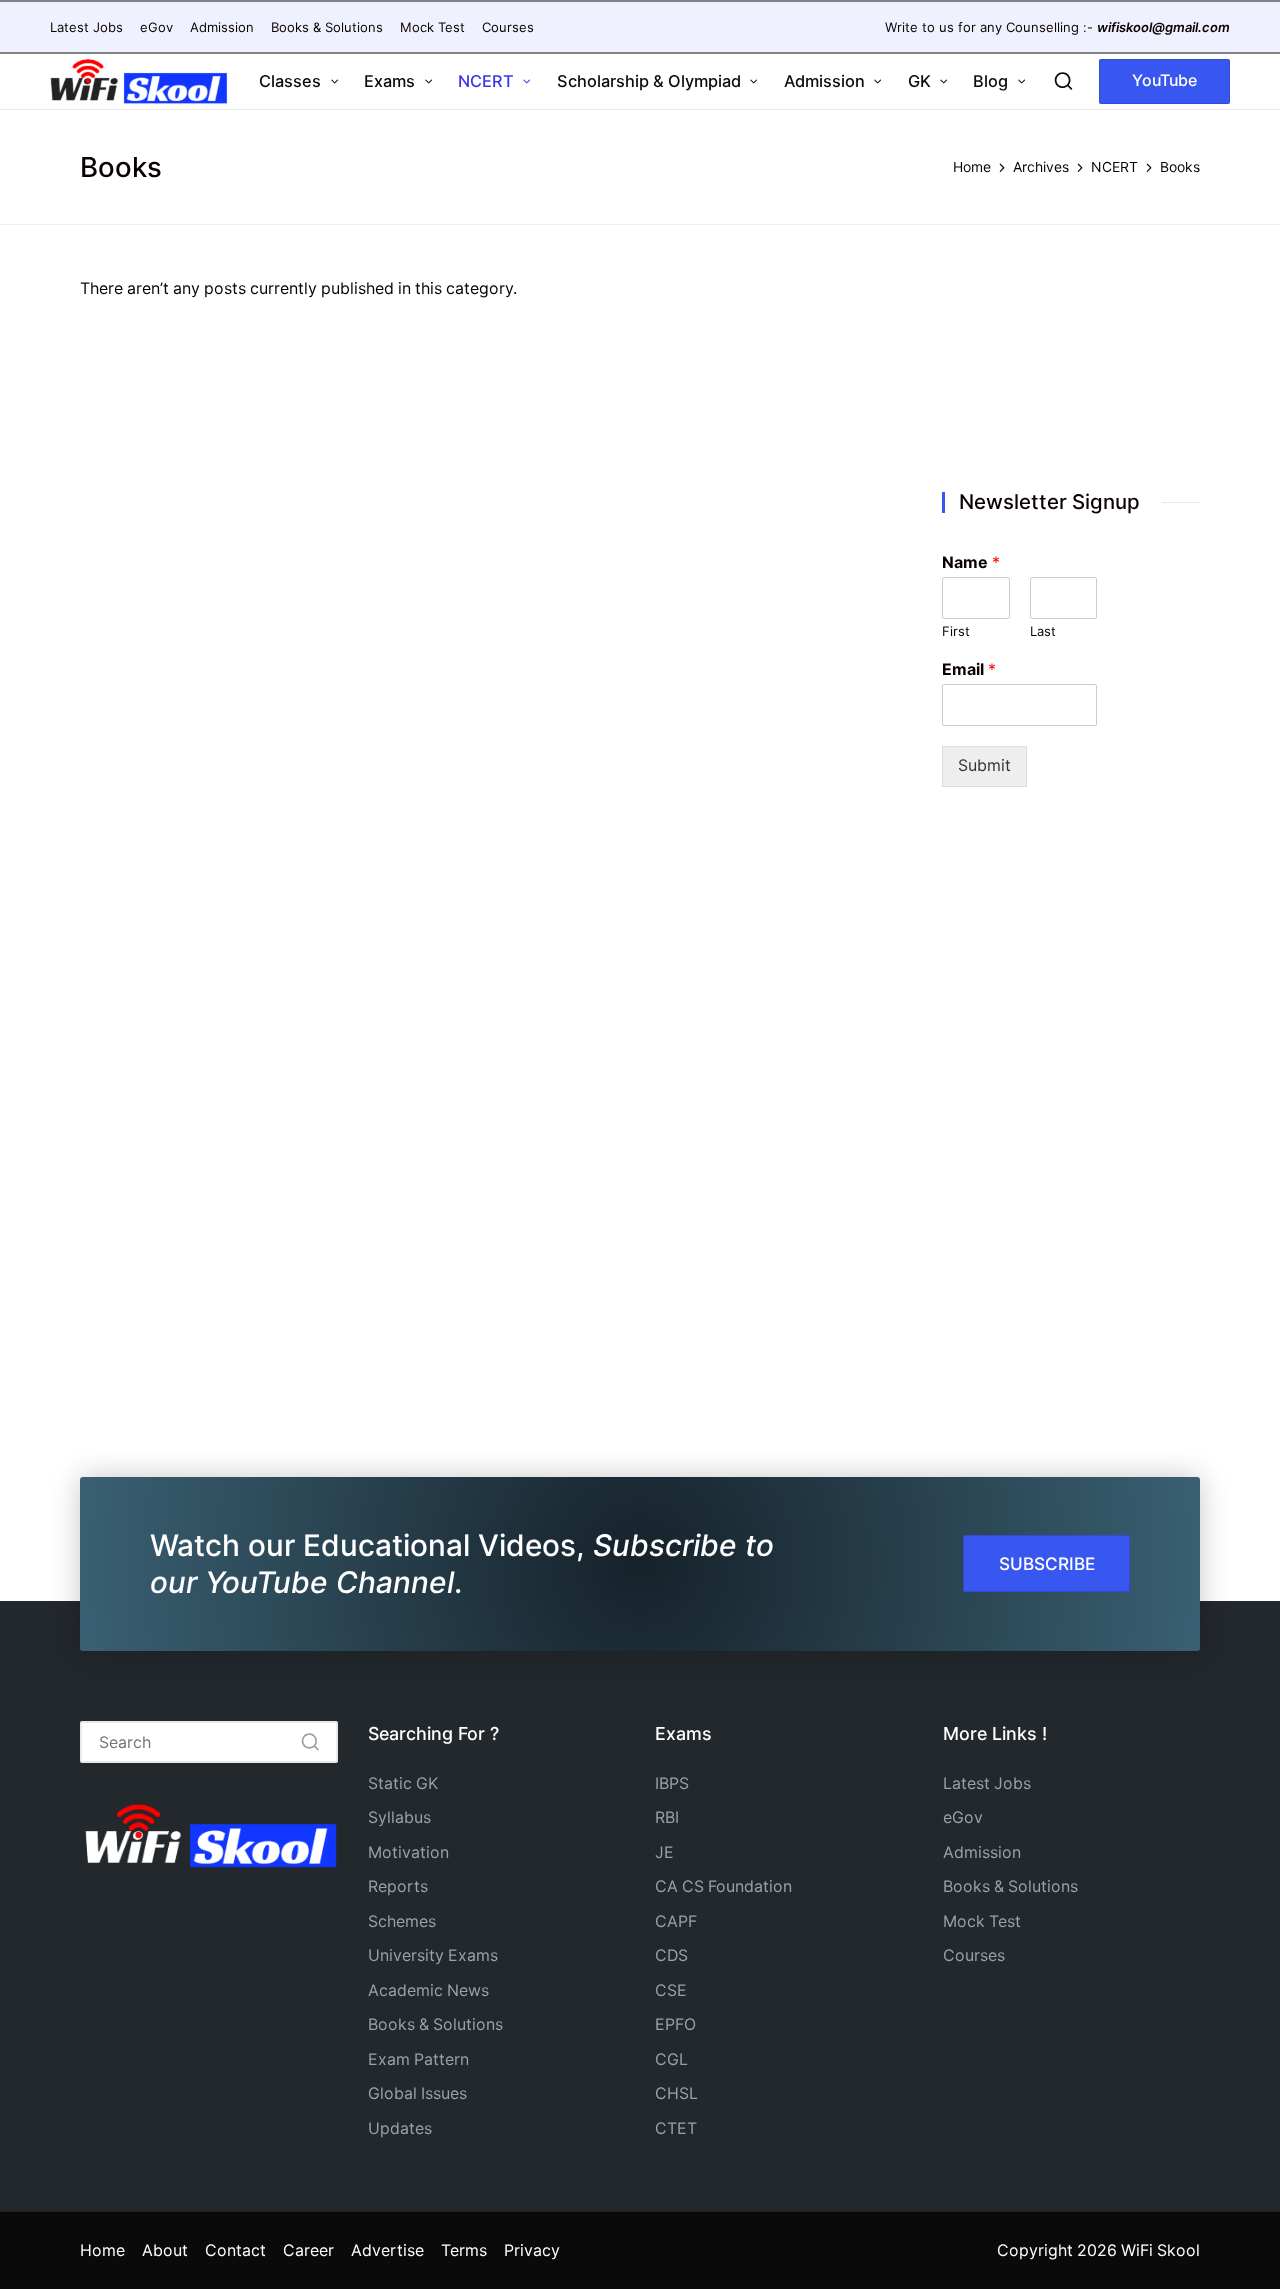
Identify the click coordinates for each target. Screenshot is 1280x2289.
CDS (671, 1955)
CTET (676, 2128)
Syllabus (399, 1817)
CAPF (676, 1921)
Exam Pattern (418, 2059)
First (956, 631)
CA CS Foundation (723, 1886)
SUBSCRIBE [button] (1047, 1563)
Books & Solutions (435, 2024)
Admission (982, 1852)
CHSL (676, 2093)
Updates (400, 2128)
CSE (671, 1990)
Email (969, 669)
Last (1043, 631)
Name (971, 562)
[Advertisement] (1071, 361)
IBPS (672, 1783)
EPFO (675, 2024)
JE (664, 1852)
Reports (398, 1886)
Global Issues (417, 2093)
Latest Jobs (987, 1783)
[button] (1164, 81)
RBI (667, 1817)
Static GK (403, 1783)
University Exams (433, 1955)
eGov (963, 1817)
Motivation (408, 1852)
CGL (671, 2059)
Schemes (402, 1921)
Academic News (428, 1990)
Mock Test (982, 1921)
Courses (974, 1955)
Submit (984, 765)
